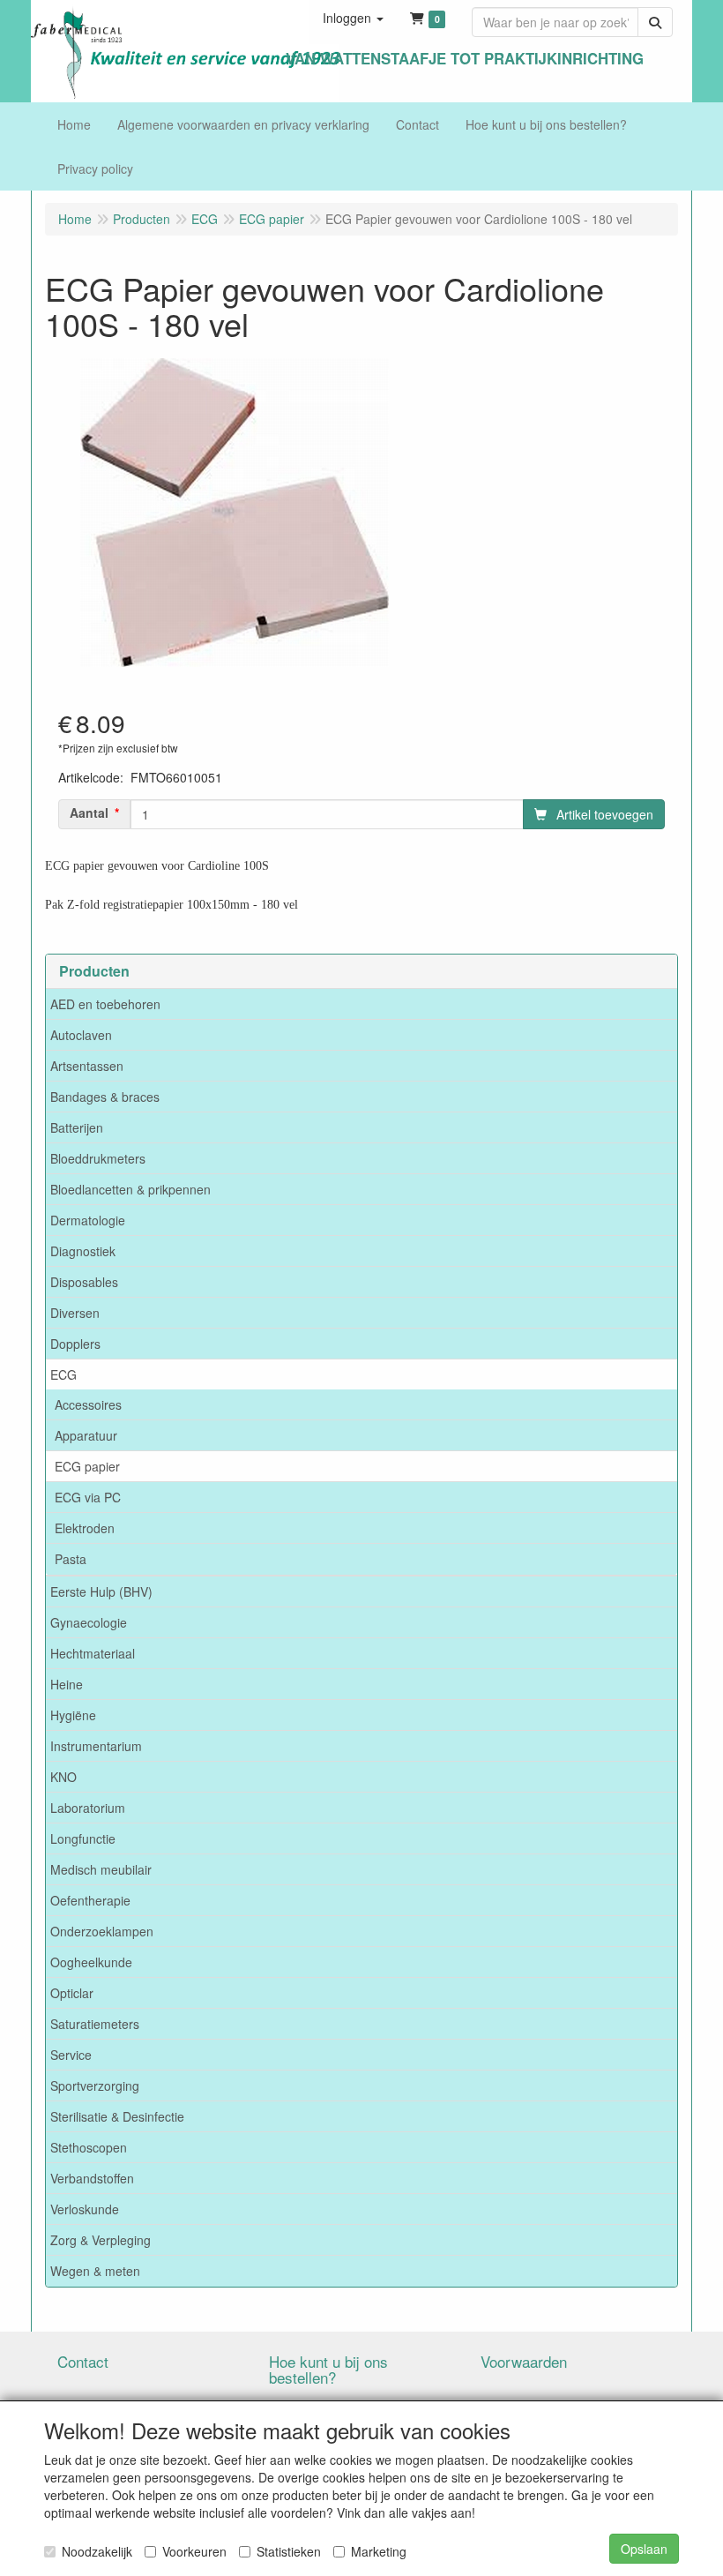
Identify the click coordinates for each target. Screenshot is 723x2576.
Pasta (71, 1559)
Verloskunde (85, 2209)
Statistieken (289, 2551)
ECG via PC (88, 1497)
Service (71, 2055)
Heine (67, 1684)
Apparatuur (86, 1435)
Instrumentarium (96, 1746)
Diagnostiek (83, 1251)
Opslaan (644, 2549)
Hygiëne (73, 1715)
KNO (63, 1777)
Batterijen (77, 1127)
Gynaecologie (89, 1622)
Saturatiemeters (95, 2024)
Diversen (75, 1313)
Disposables (84, 1282)
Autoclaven (81, 1035)
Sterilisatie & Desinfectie (117, 2116)
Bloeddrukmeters (98, 1158)
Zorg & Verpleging (101, 2240)
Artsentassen (87, 1066)
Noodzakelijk (97, 2551)
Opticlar (72, 1993)
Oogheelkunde (91, 1962)
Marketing (379, 2551)
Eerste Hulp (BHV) (101, 1591)
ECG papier (87, 1466)
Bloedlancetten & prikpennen (130, 1189)
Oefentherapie (90, 1900)
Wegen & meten (95, 2271)
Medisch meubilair (101, 1869)
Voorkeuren (194, 2551)
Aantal (89, 812)
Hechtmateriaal (93, 1653)
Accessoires (88, 1404)
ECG (63, 1374)
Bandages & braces (105, 1097)
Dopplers (75, 1344)
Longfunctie (83, 1838)
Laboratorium (88, 1808)
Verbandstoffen (92, 2178)
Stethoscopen (89, 2147)
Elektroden (85, 1528)
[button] (353, 18)
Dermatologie (88, 1220)
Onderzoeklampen (102, 1931)
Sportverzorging (95, 2086)
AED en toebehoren (105, 1004)
